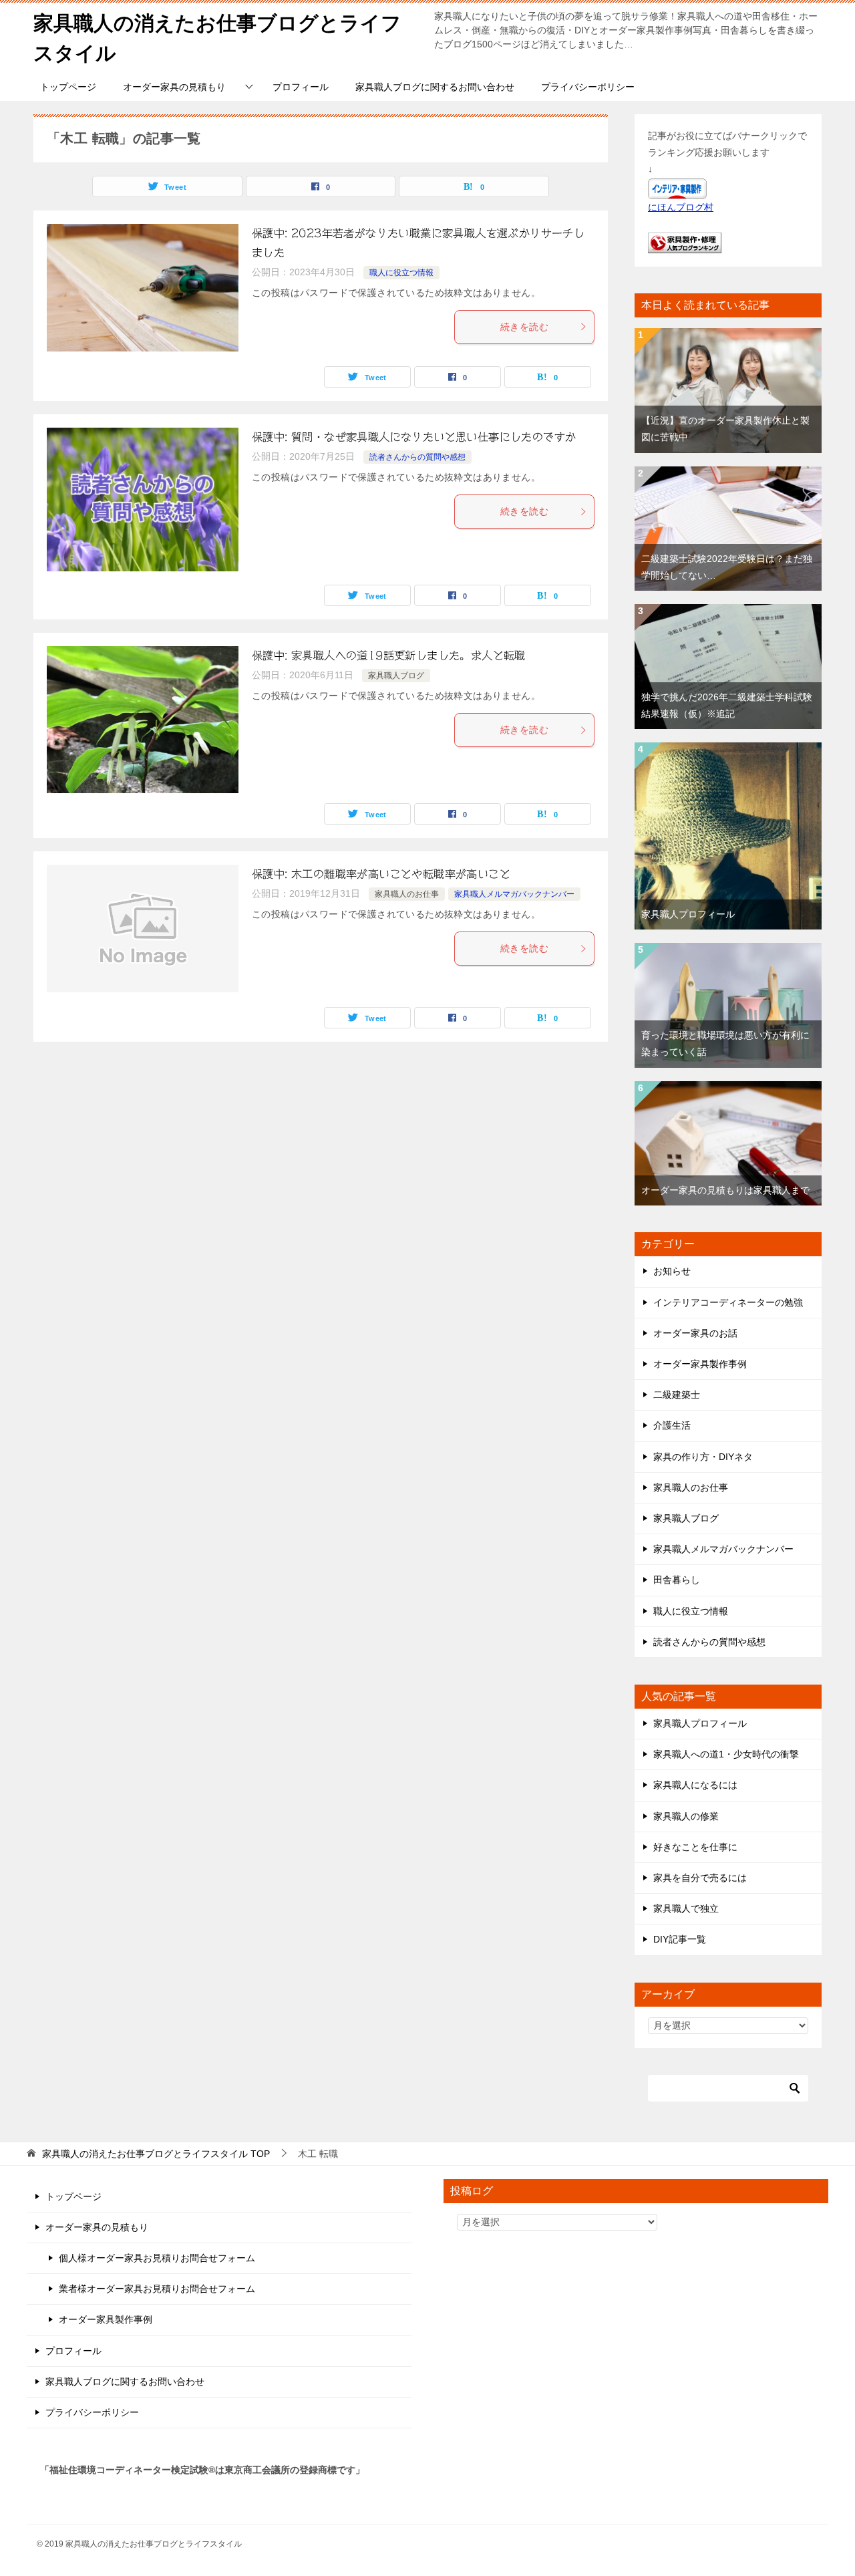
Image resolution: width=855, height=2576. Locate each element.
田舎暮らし (677, 1580)
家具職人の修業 (686, 1816)
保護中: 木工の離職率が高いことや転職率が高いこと (381, 874)
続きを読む (524, 327)
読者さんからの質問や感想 (417, 457)
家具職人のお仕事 (407, 894)
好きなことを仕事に (695, 1847)
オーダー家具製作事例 (700, 1364)
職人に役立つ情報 (401, 273)
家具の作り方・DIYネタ (703, 1457)
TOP (156, 2154)
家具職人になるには (695, 1785)
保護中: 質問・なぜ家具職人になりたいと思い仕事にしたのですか (414, 437)
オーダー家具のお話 (695, 1333)
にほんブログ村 (681, 207)
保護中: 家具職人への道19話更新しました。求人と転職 (389, 656)
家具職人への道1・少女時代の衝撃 (726, 1754)
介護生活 (672, 1425)
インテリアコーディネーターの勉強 (728, 1302)
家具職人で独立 (686, 1908)
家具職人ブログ (396, 676)
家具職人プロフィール (688, 914)
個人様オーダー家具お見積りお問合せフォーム (157, 2258)
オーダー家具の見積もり (174, 87)
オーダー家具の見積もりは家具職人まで (725, 1190)
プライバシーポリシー (588, 87)
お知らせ (672, 1271)
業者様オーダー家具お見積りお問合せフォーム (157, 2289)
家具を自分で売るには (700, 1878)
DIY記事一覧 (680, 1939)
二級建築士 (677, 1395)
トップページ (68, 87)
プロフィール (301, 87)
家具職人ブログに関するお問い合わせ (435, 87)
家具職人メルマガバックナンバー (514, 894)
